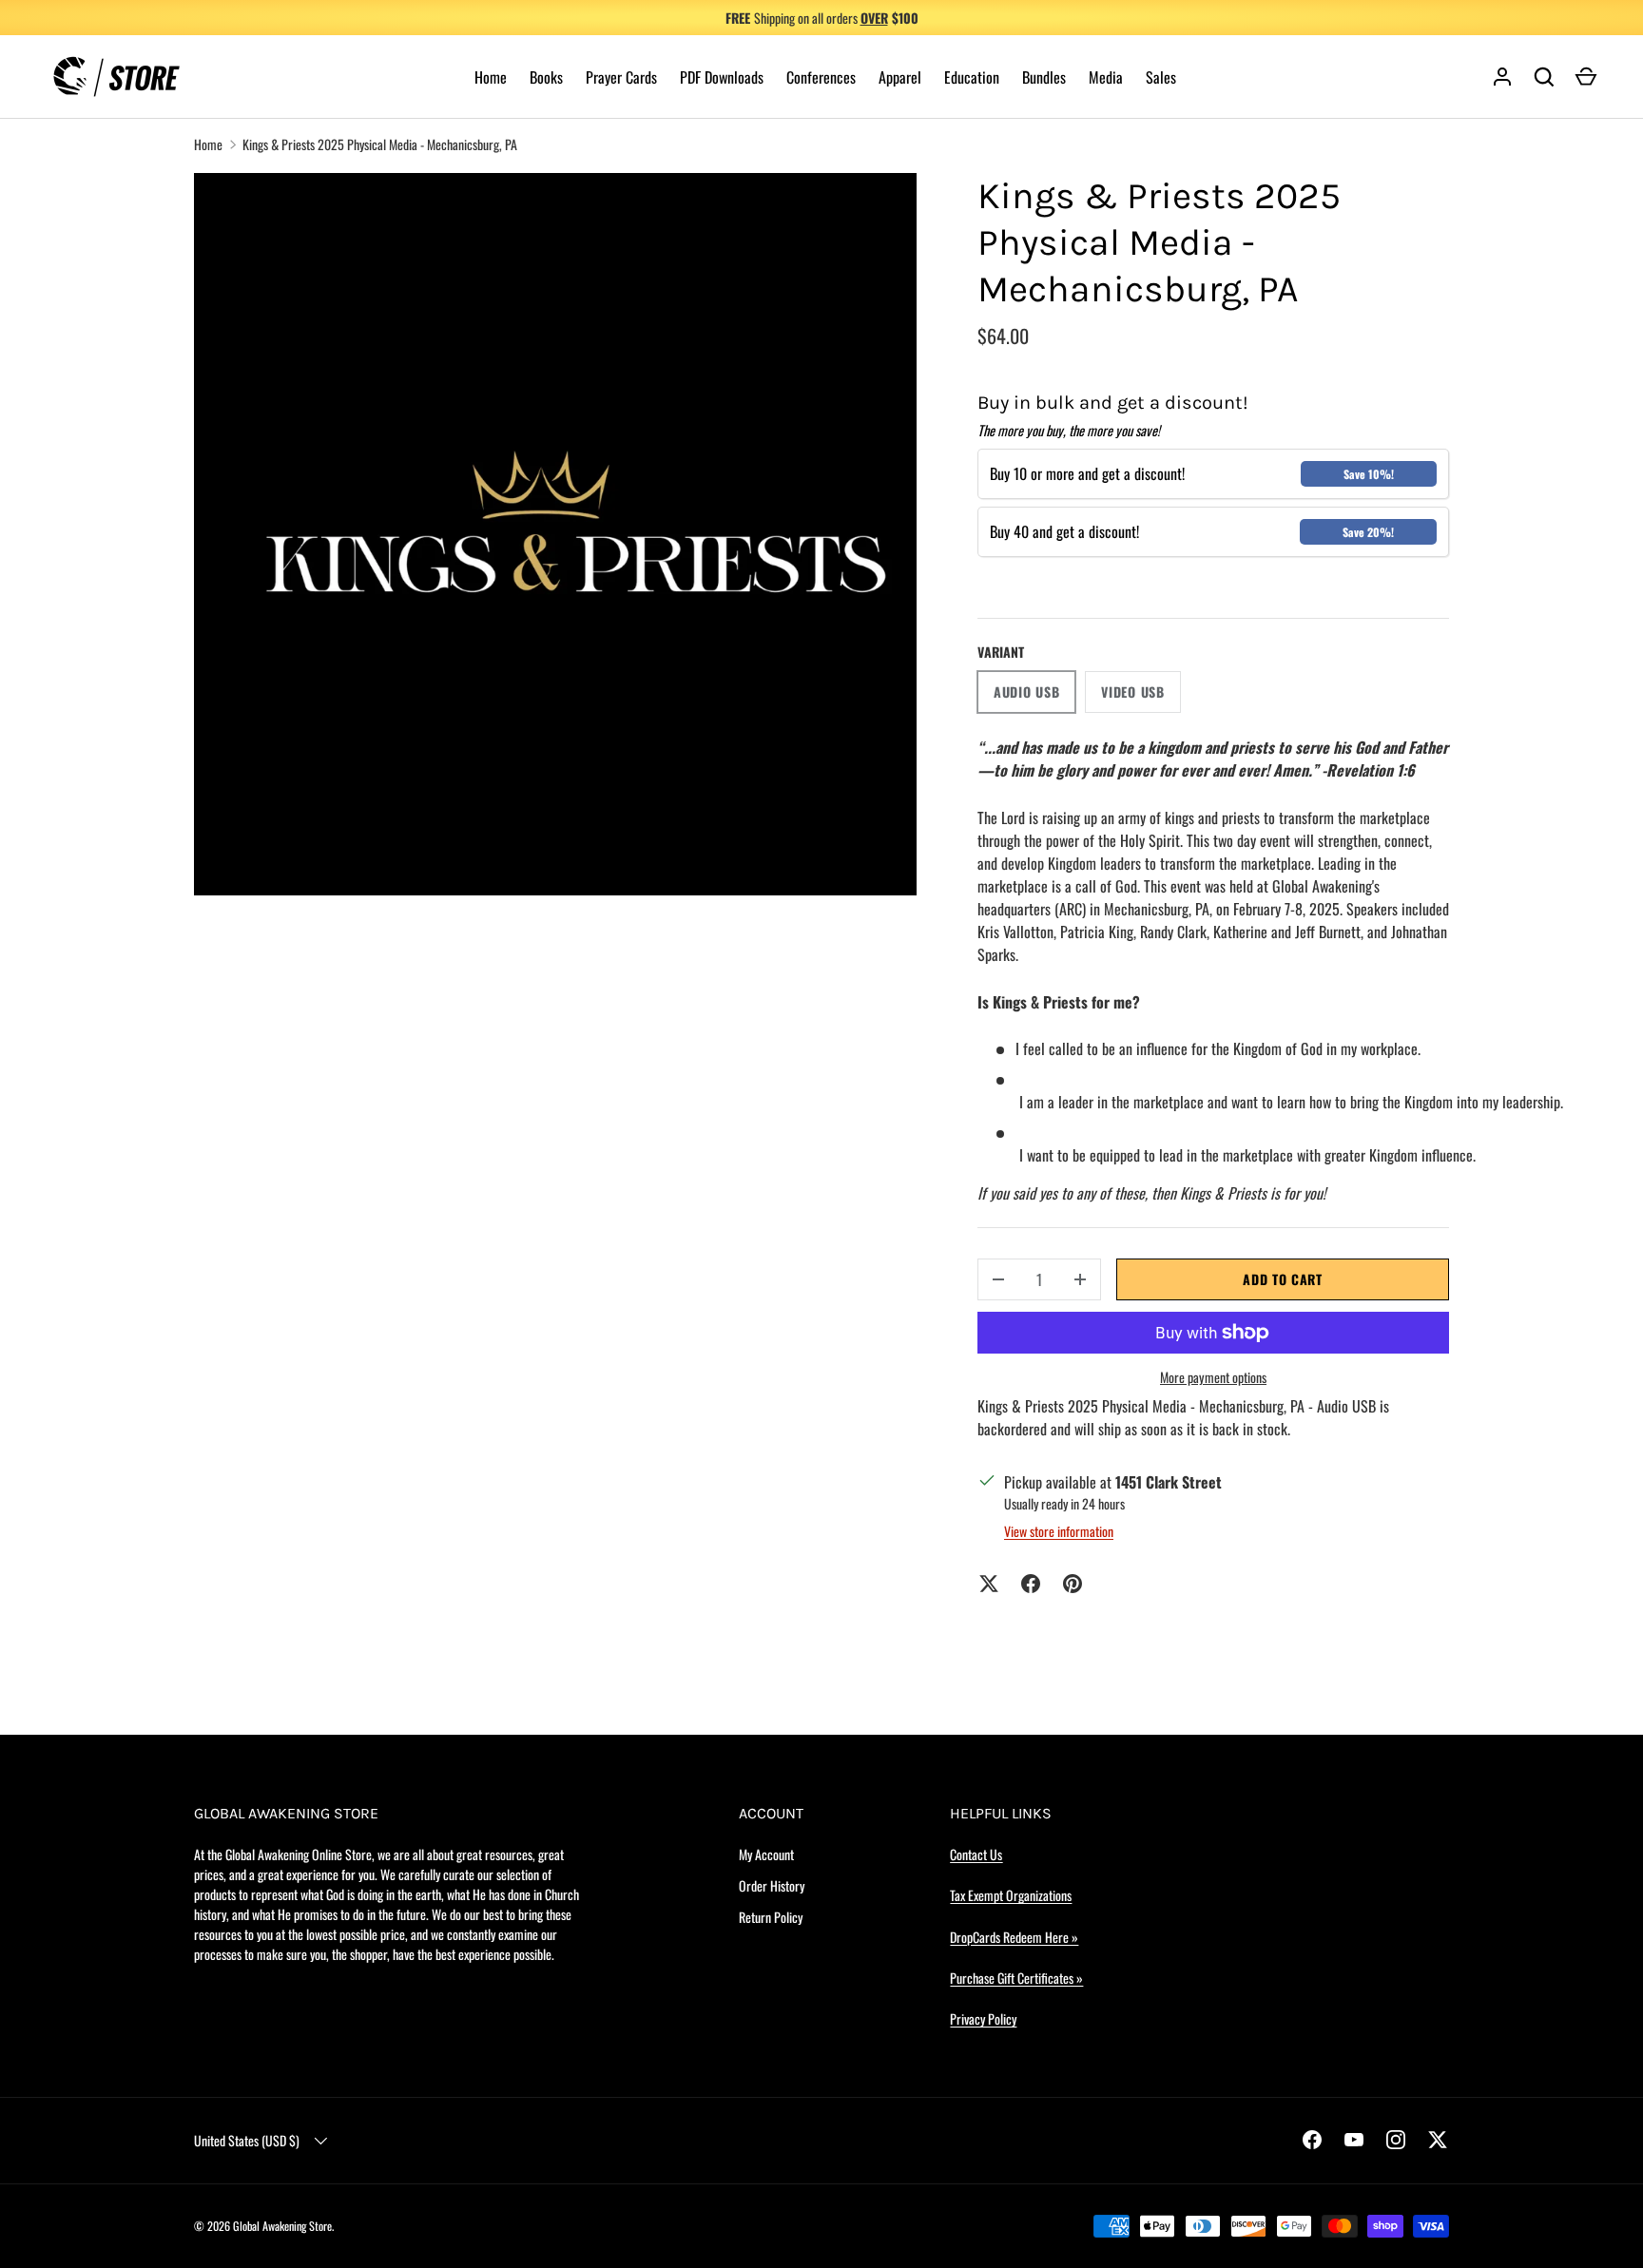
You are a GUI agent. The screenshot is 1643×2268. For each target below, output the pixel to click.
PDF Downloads (722, 77)
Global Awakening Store (282, 2226)
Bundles (1044, 77)
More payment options (1213, 1377)
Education (972, 77)
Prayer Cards (621, 77)
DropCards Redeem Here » (1014, 1937)
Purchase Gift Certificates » (1016, 1978)
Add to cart (1283, 1279)
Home (491, 77)
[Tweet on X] (989, 1584)
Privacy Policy (983, 2018)
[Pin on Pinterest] (1073, 1584)
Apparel (900, 77)
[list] (555, 534)
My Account (766, 1854)
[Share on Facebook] (1031, 1584)
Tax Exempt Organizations (1011, 1895)
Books (546, 77)
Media (1106, 77)
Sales (1161, 77)
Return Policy (771, 1917)
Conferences (821, 77)
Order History (772, 1885)
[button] (1586, 77)
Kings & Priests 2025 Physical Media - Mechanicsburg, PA (380, 144)
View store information (1059, 1531)
